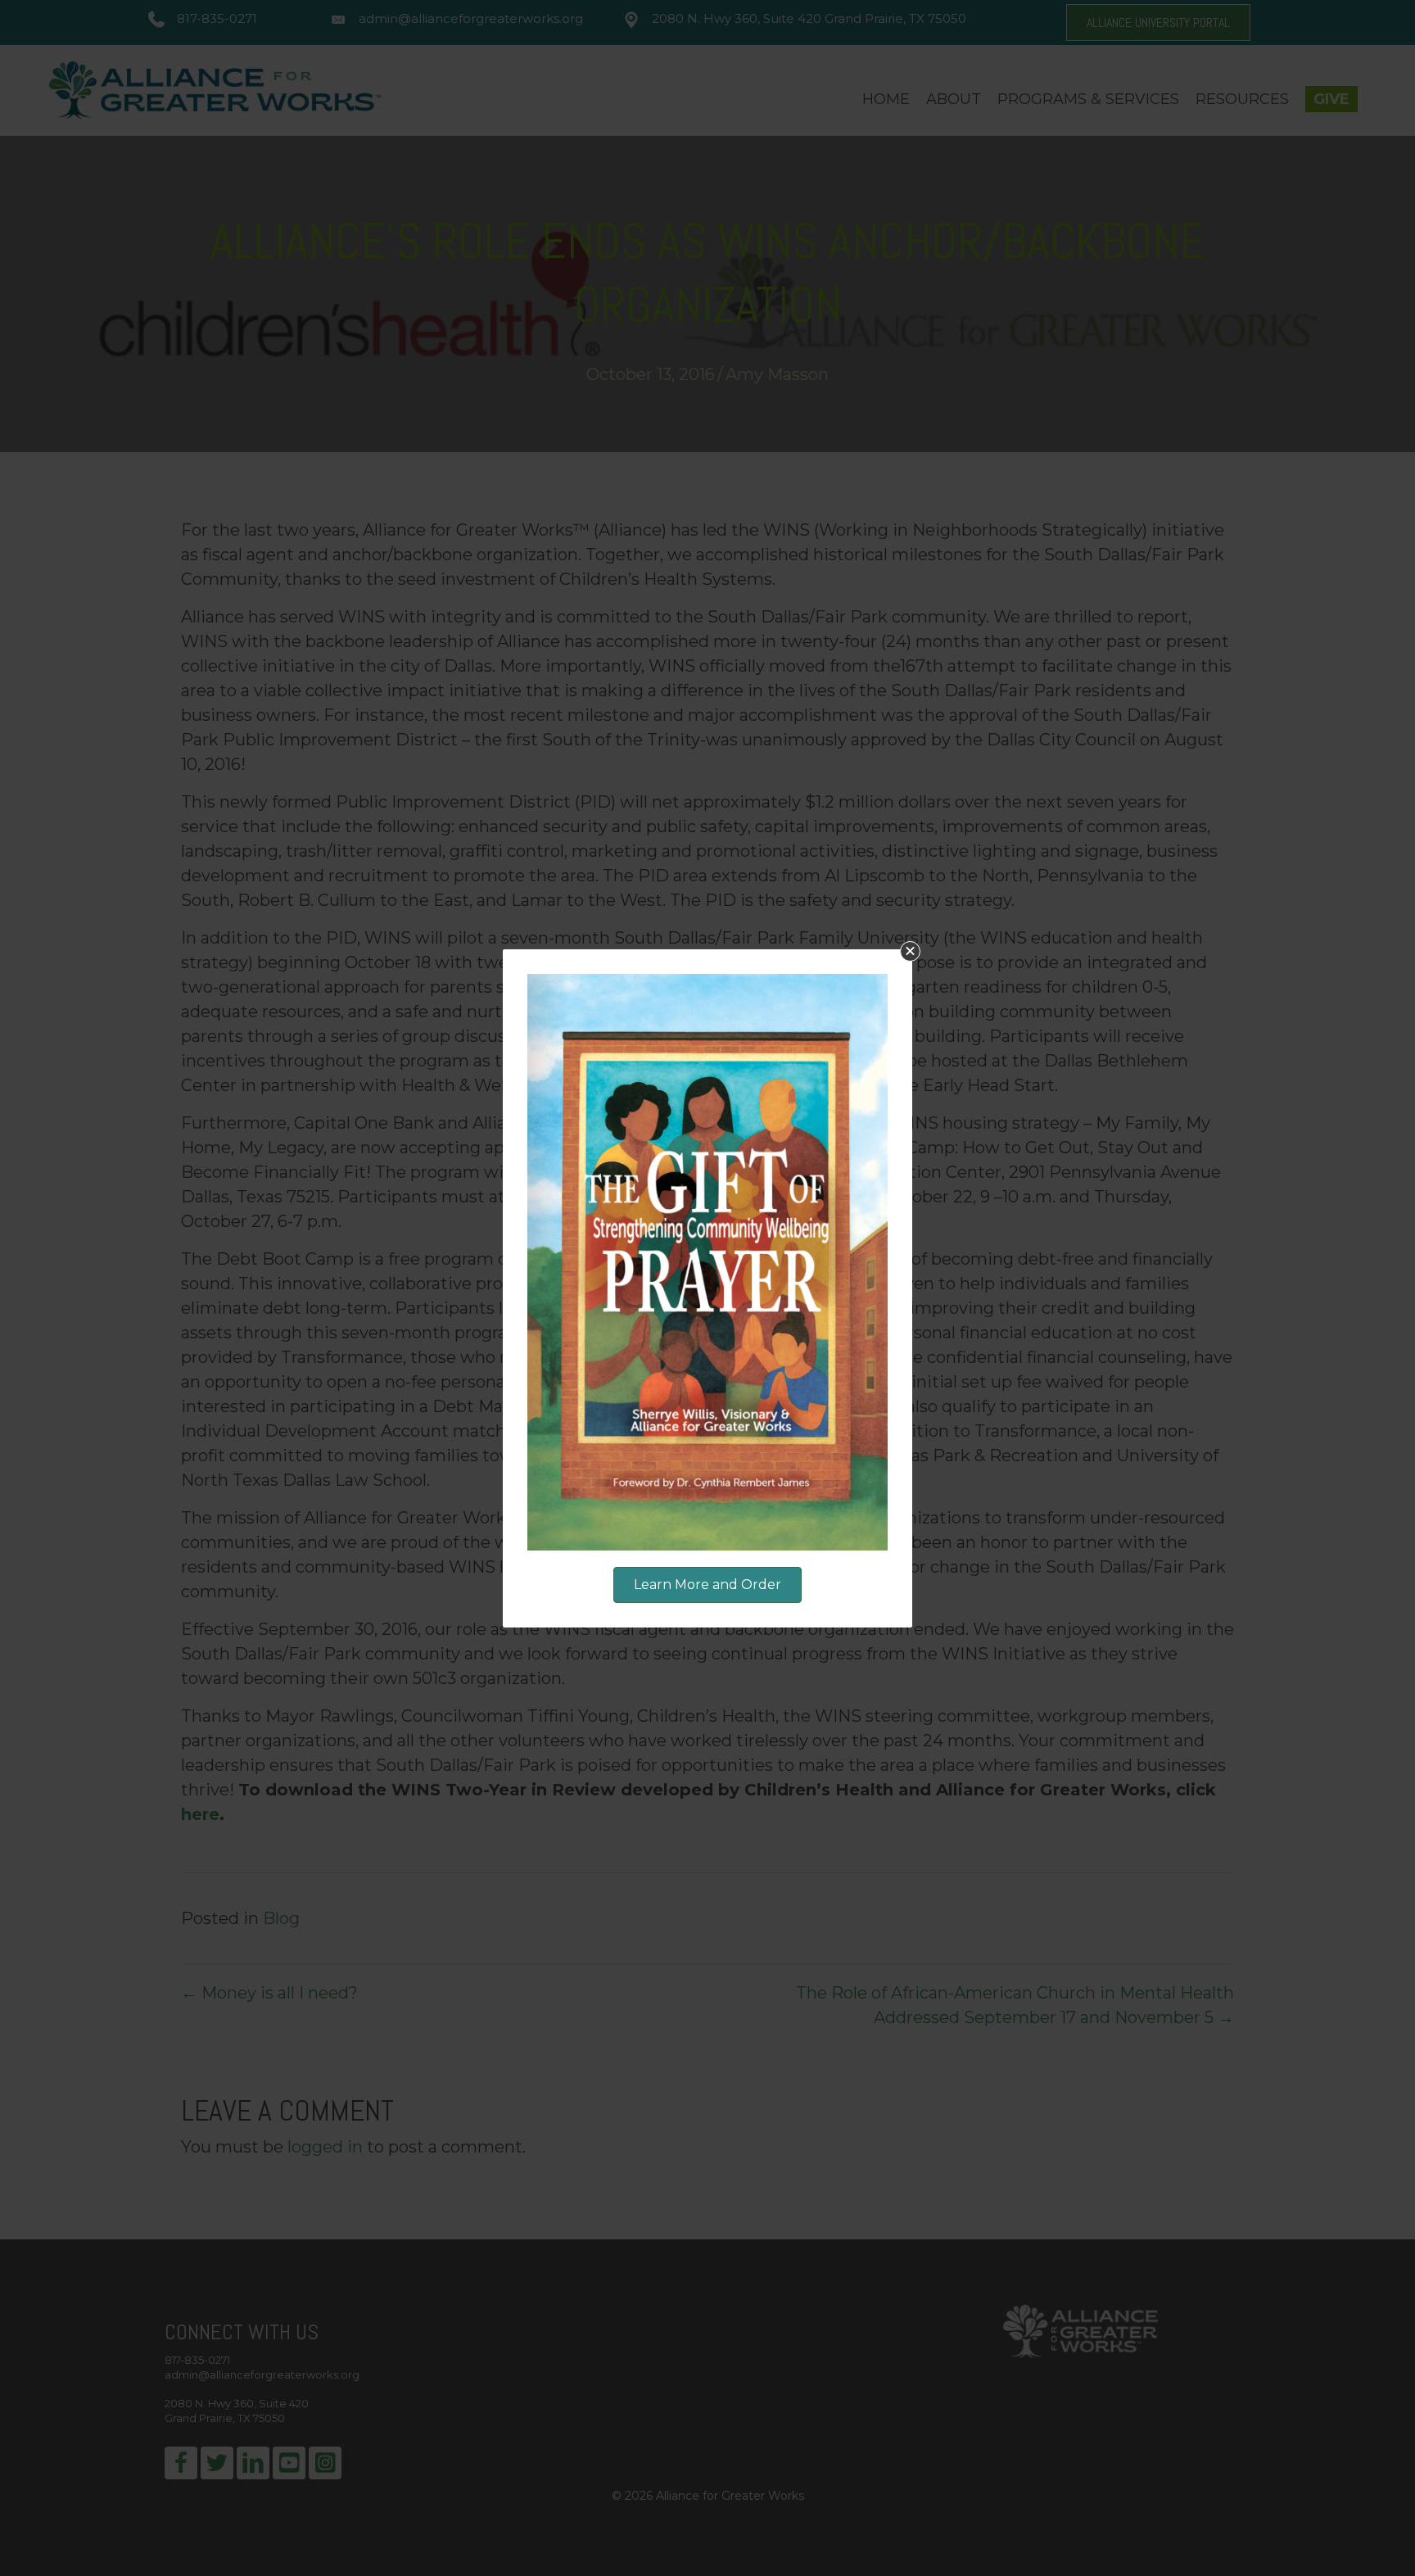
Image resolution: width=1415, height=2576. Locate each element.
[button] (910, 951)
